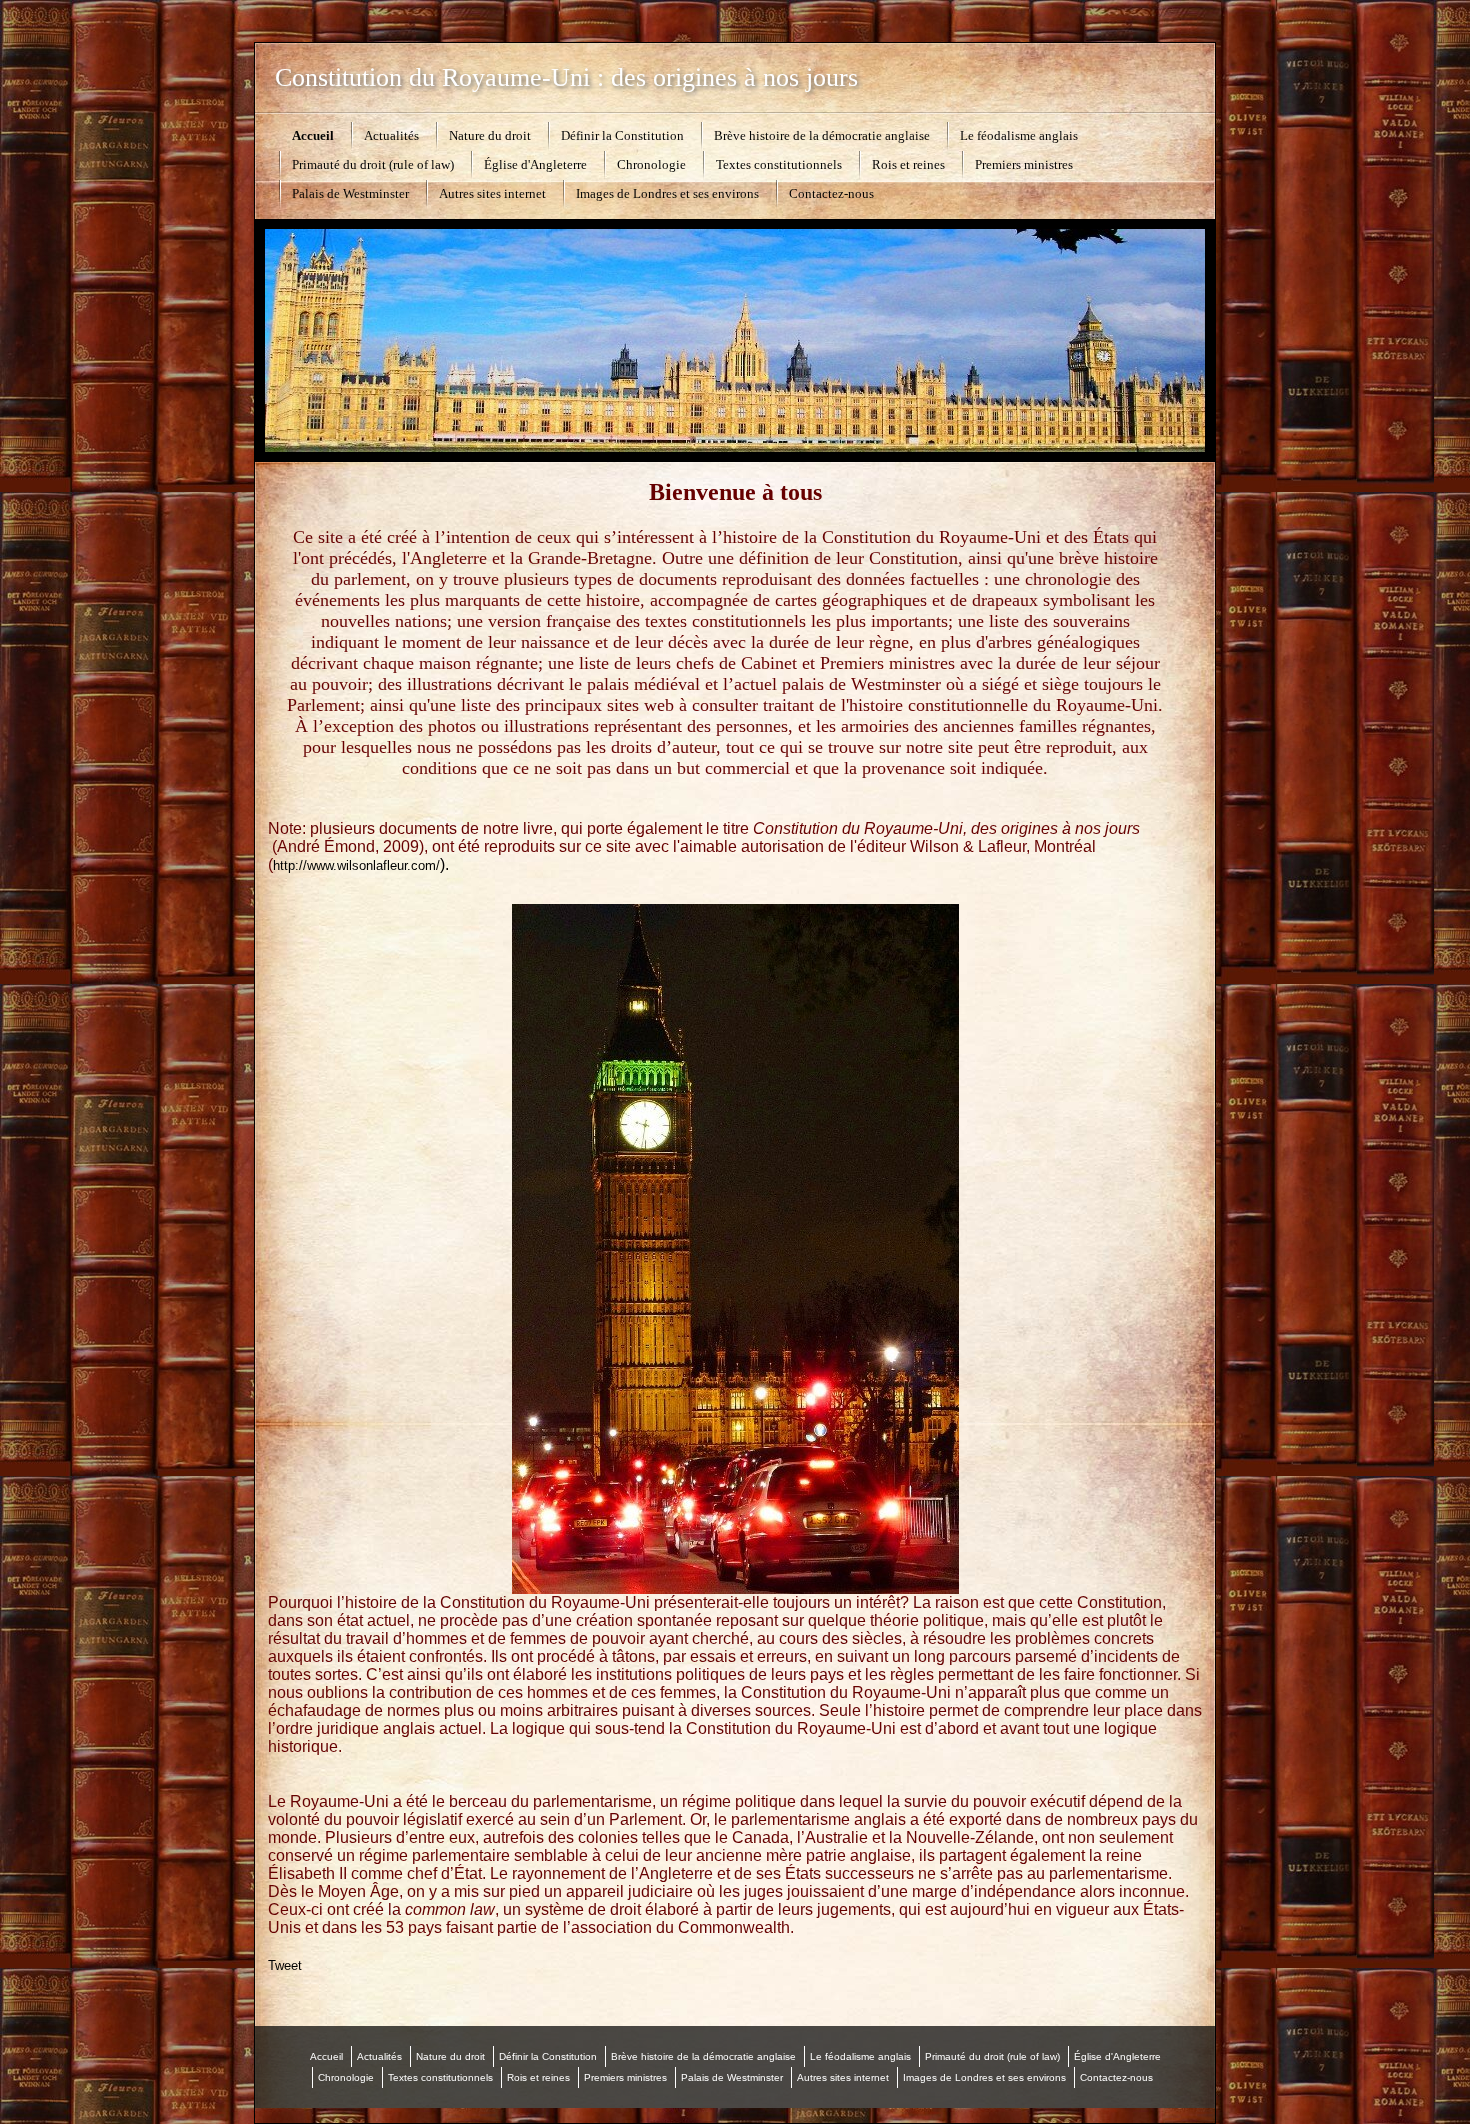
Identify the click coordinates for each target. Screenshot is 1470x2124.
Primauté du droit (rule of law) (373, 164)
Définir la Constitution (622, 135)
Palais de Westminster (350, 193)
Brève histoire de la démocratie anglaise (822, 135)
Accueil (313, 135)
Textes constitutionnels (779, 164)
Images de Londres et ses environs (667, 193)
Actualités (391, 135)
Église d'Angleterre (535, 164)
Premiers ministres (1024, 164)
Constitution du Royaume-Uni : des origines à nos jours (566, 77)
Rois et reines (908, 164)
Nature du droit (490, 135)
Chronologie (651, 164)
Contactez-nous (831, 193)
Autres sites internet (492, 193)
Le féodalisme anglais (1019, 135)
